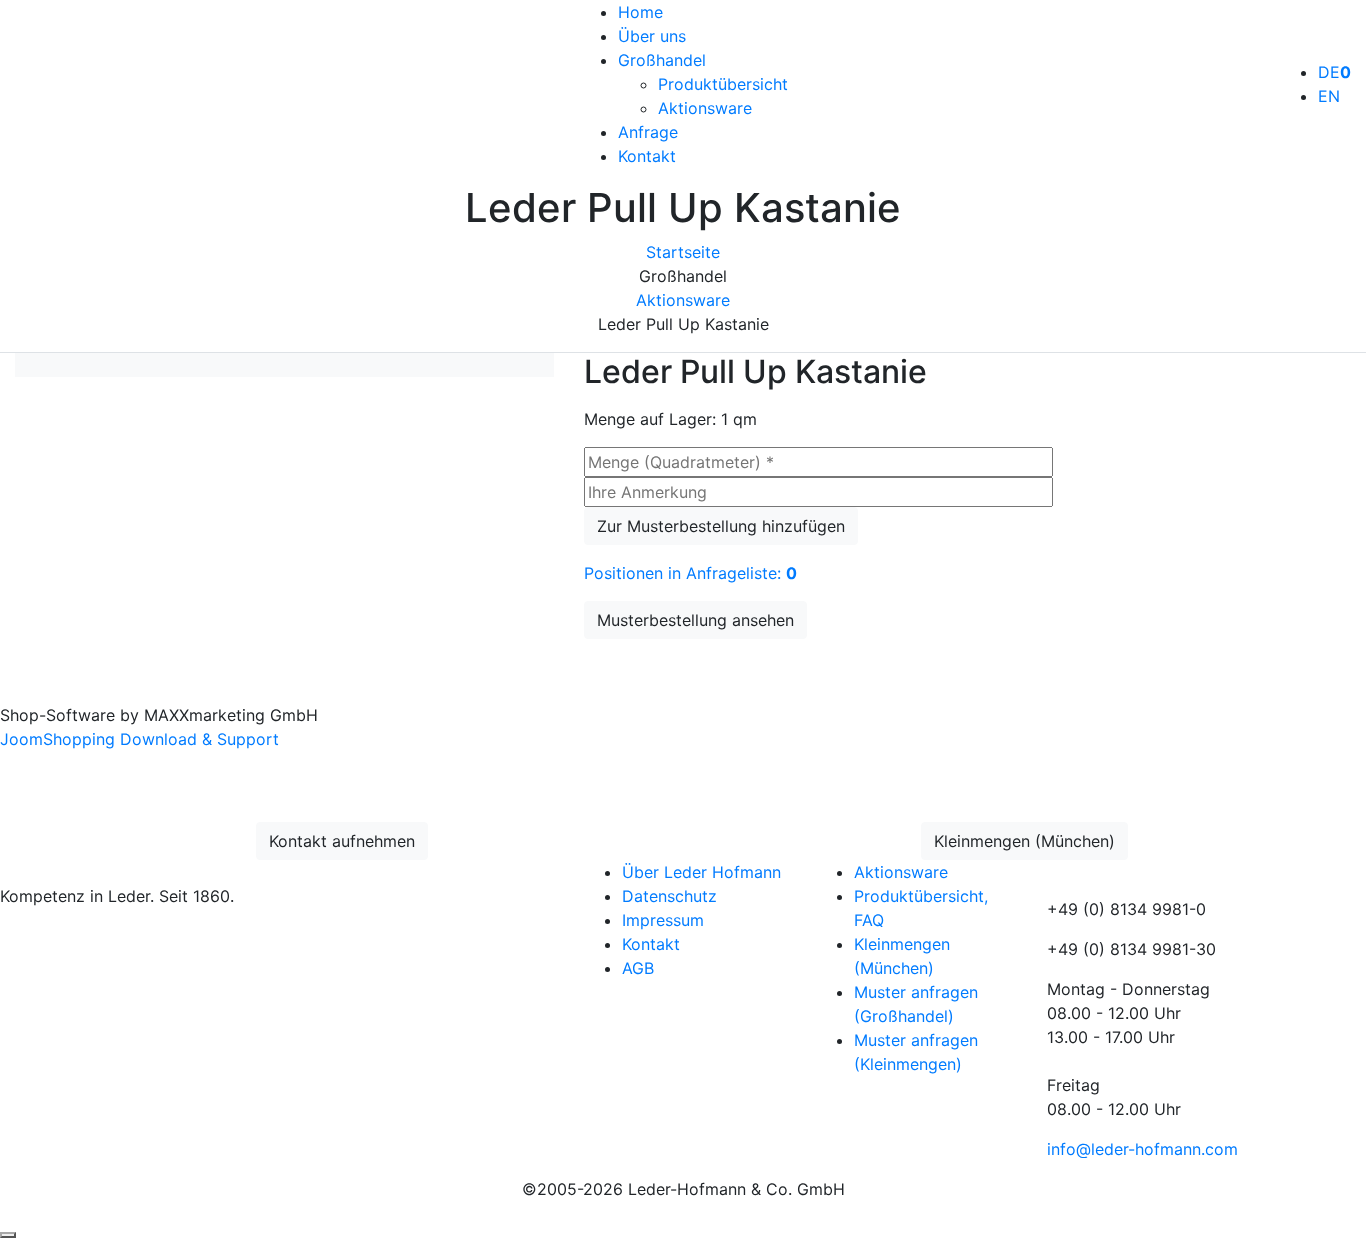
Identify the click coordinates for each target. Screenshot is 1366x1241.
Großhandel (662, 60)
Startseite (683, 252)
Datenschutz (669, 896)
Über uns (652, 36)
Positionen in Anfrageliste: (690, 573)
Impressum (663, 920)
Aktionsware (705, 108)
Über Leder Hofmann (701, 872)
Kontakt (647, 156)
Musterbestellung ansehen (695, 620)
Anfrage (648, 132)
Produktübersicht (723, 84)
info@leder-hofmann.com (1142, 1149)
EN (1329, 96)
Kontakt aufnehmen (342, 841)
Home (640, 12)
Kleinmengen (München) (1024, 841)
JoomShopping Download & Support (139, 739)
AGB (638, 968)
